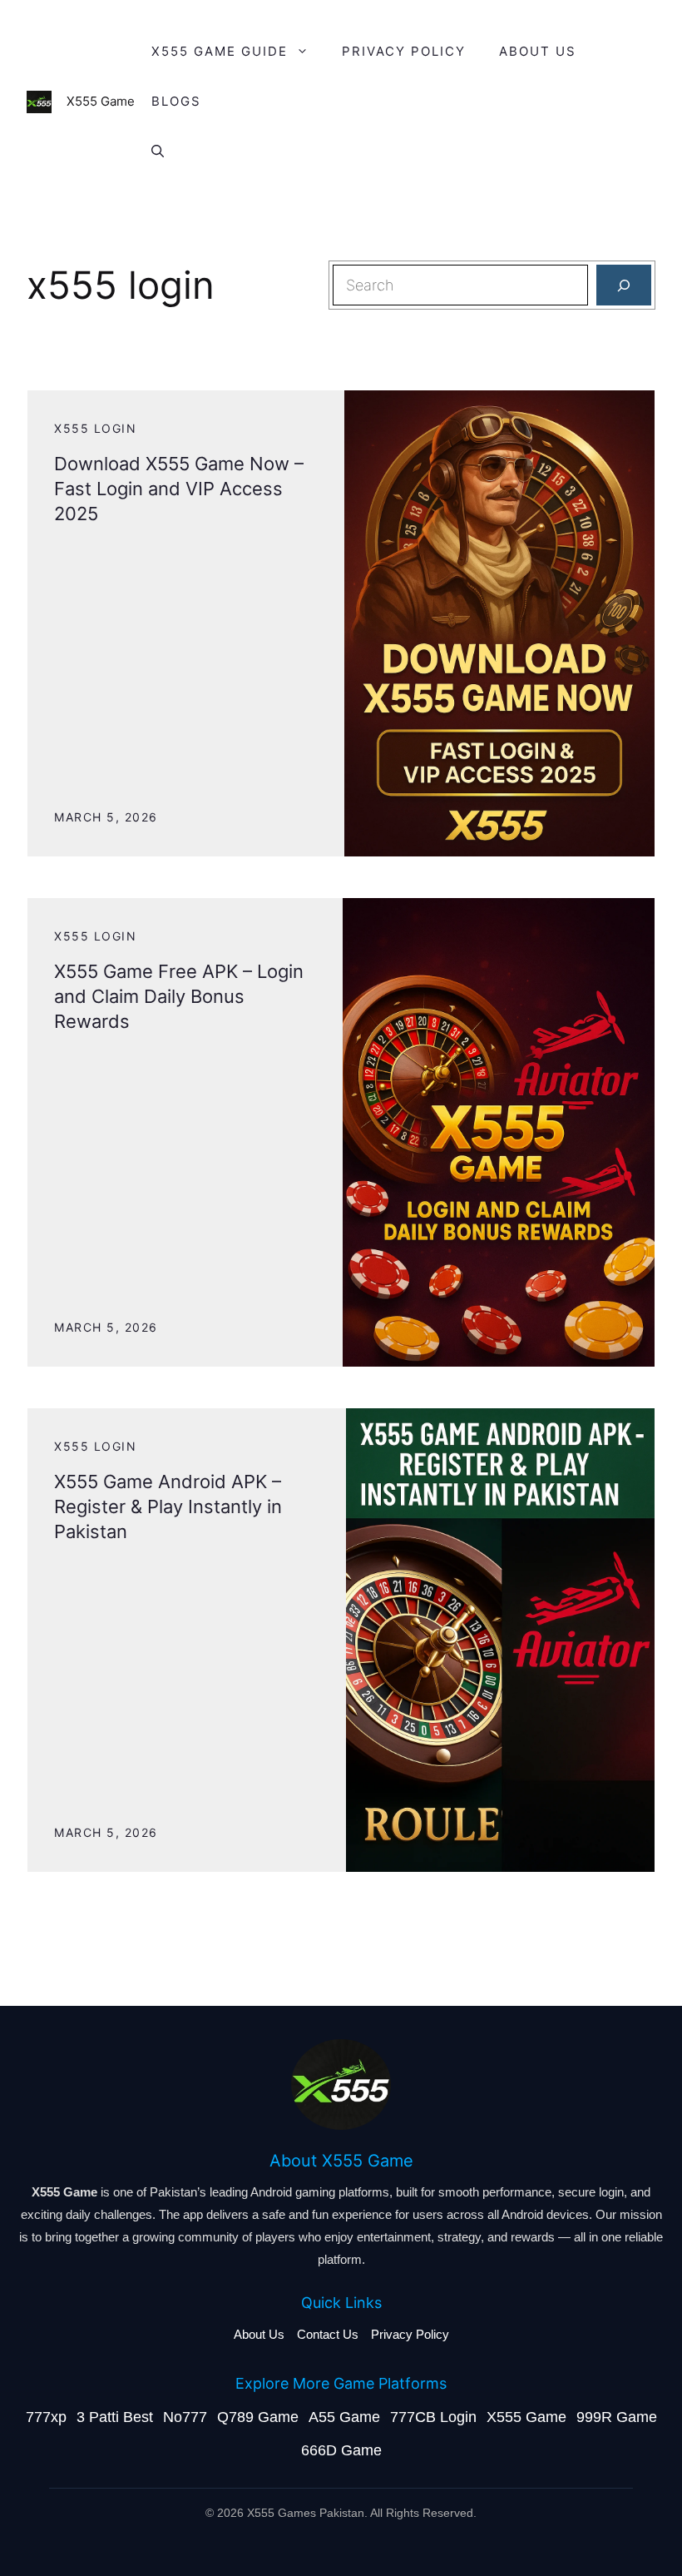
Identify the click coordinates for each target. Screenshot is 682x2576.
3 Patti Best (115, 2417)
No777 (185, 2417)
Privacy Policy (404, 51)
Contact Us (328, 2334)
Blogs (176, 101)
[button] (158, 151)
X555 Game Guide (220, 51)
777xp (46, 2417)
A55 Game (344, 2417)
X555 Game (526, 2417)
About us (538, 51)
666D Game (341, 2450)
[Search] (624, 285)
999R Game (617, 2417)
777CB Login (433, 2417)
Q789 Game (258, 2417)
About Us (259, 2334)
